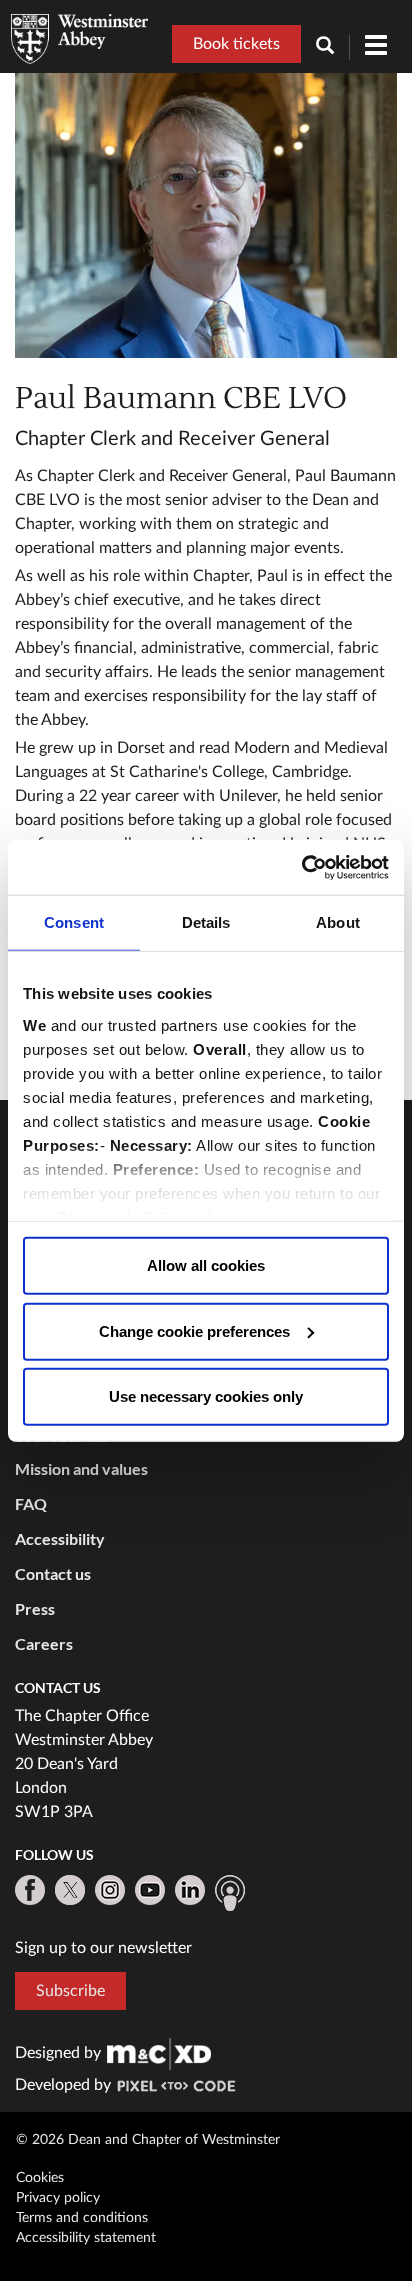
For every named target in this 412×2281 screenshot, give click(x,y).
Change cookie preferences (194, 1330)
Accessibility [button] (60, 1538)
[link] (159, 2053)
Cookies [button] (40, 2178)
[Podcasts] (230, 1893)
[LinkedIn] (190, 1890)
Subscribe (70, 1991)
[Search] (333, 47)
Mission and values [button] (81, 1468)
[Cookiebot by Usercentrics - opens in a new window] (301, 867)
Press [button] (35, 1608)
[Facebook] (30, 1890)
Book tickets (236, 44)
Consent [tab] (74, 922)
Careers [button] (44, 1643)
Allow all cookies (206, 1265)
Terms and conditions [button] (82, 2218)
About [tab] (338, 922)
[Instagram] (110, 1890)
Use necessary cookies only (206, 1396)
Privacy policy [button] (58, 2198)
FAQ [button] (31, 1503)
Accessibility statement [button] (86, 2238)
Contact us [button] (53, 1573)
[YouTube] (150, 1890)
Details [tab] (206, 922)
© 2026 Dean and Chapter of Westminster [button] (148, 2140)
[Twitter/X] (70, 1890)
